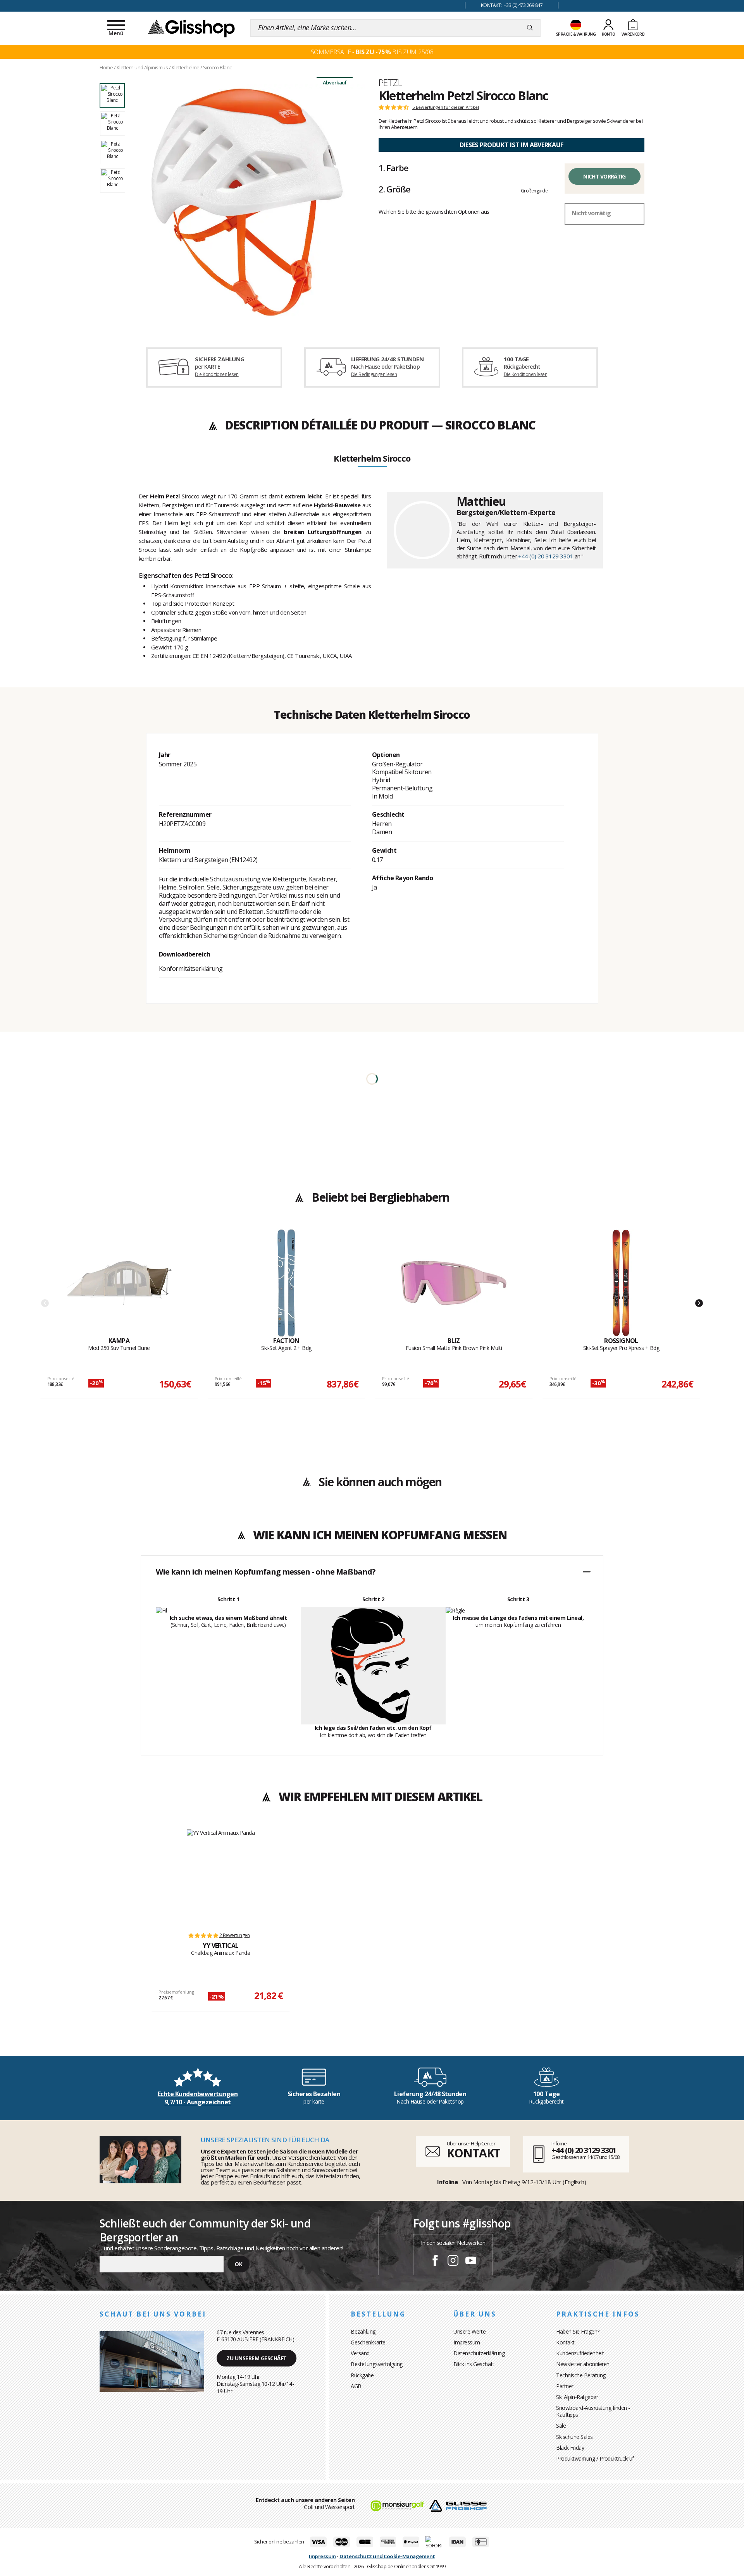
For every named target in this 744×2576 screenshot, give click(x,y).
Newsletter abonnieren (583, 2364)
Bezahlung (363, 2331)
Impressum (467, 2342)
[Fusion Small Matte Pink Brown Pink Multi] (454, 1283)
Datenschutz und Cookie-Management (387, 2556)
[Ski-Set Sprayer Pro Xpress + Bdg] (621, 1283)
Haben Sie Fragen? (578, 2331)
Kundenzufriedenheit (580, 2353)
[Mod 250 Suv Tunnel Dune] (119, 1283)
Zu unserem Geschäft (257, 2358)
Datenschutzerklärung (479, 2353)
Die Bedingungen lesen (374, 374)
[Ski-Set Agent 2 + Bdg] (286, 1283)
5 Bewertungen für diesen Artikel (446, 107)
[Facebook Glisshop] (435, 2262)
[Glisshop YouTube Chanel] (471, 2262)
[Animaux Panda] (221, 1877)
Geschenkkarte (368, 2342)
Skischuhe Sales (574, 2437)
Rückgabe (362, 2375)
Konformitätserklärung (191, 969)
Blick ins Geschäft (474, 2364)
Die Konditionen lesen (217, 374)
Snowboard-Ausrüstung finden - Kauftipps (593, 2411)
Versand (360, 2353)
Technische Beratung (581, 2375)
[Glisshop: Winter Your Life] (191, 28)
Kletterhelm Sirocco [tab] (372, 459)
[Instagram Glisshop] (453, 2262)
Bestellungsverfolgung (377, 2364)
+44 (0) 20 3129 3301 (546, 556)
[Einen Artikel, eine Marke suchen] (530, 28)
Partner (565, 2386)
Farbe (393, 168)
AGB (356, 2386)
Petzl (390, 82)
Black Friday (570, 2448)
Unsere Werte (469, 2331)
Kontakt (565, 2342)
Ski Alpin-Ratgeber (577, 2397)
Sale (561, 2426)
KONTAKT (474, 2153)
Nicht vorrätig (604, 176)
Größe (394, 189)
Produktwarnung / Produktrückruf (595, 2458)
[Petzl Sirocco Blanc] (247, 202)
